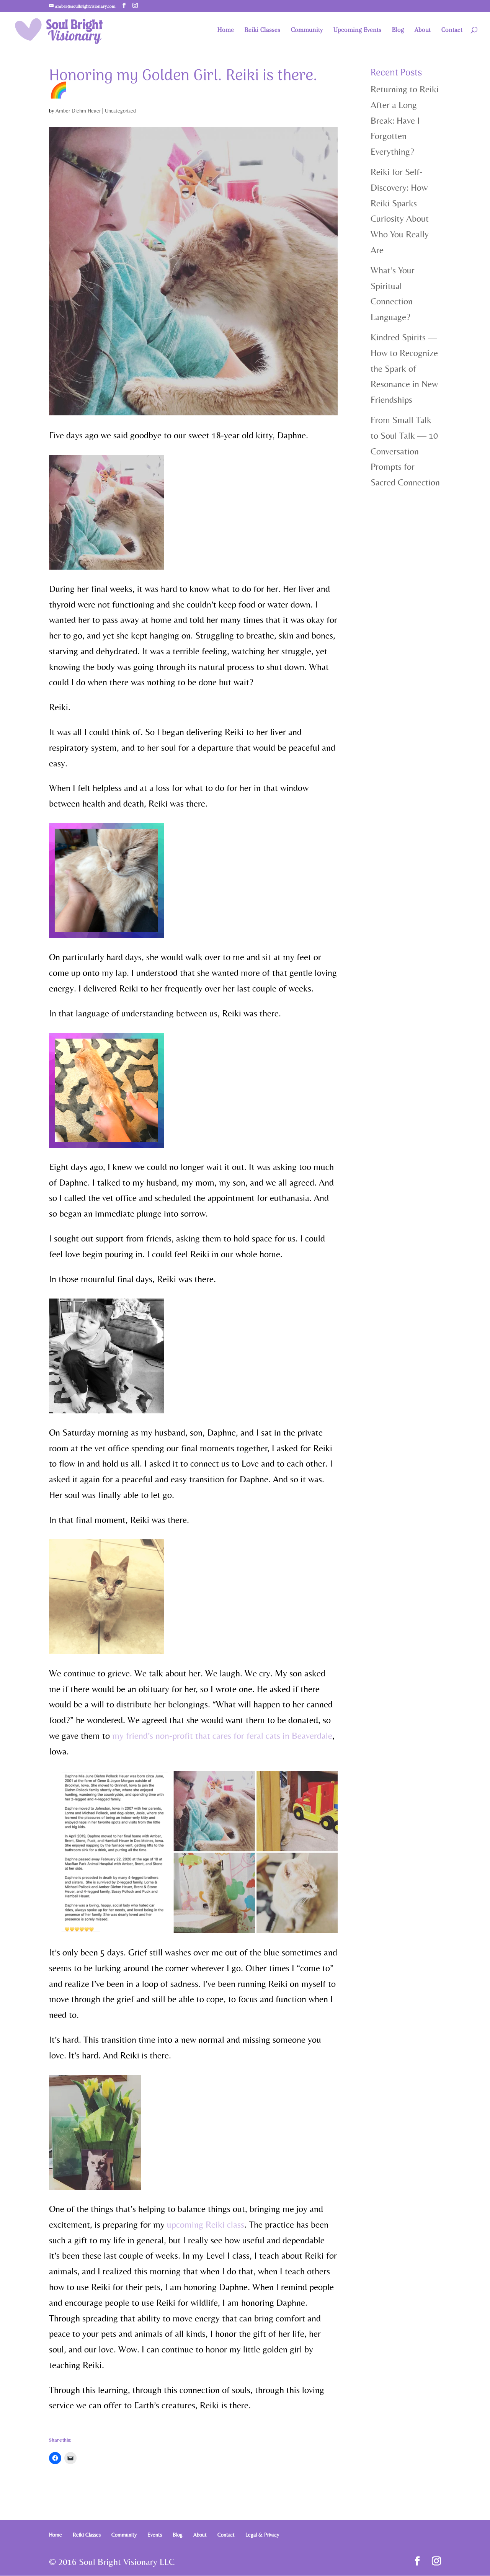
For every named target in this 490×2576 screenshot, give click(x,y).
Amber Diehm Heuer (78, 111)
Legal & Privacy (262, 2535)
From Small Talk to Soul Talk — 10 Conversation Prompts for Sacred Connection (405, 451)
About (423, 30)
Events (155, 2535)
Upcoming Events (357, 30)
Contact (452, 30)
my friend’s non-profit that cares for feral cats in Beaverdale (222, 1736)
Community (307, 30)
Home (226, 30)
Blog (398, 30)
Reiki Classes (262, 30)
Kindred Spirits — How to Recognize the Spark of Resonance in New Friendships (404, 368)
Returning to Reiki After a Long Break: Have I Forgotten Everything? (405, 120)
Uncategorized (120, 111)
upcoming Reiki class (206, 2224)
